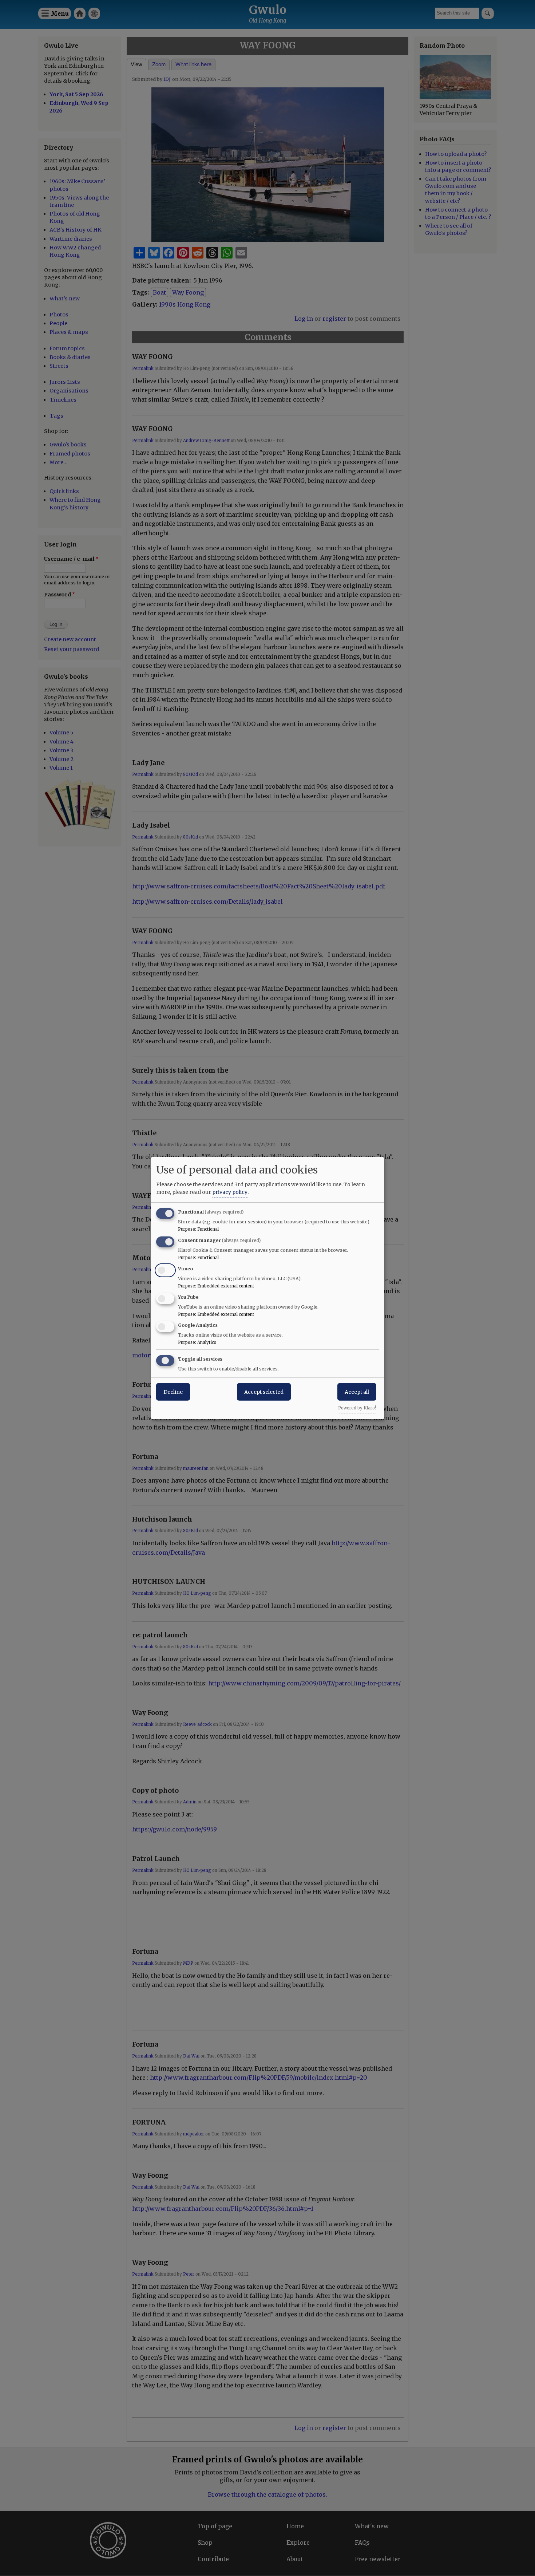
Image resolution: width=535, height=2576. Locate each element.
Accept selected (264, 1392)
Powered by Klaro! (357, 1408)
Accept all (357, 1392)
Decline (173, 1392)
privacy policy (230, 1192)
